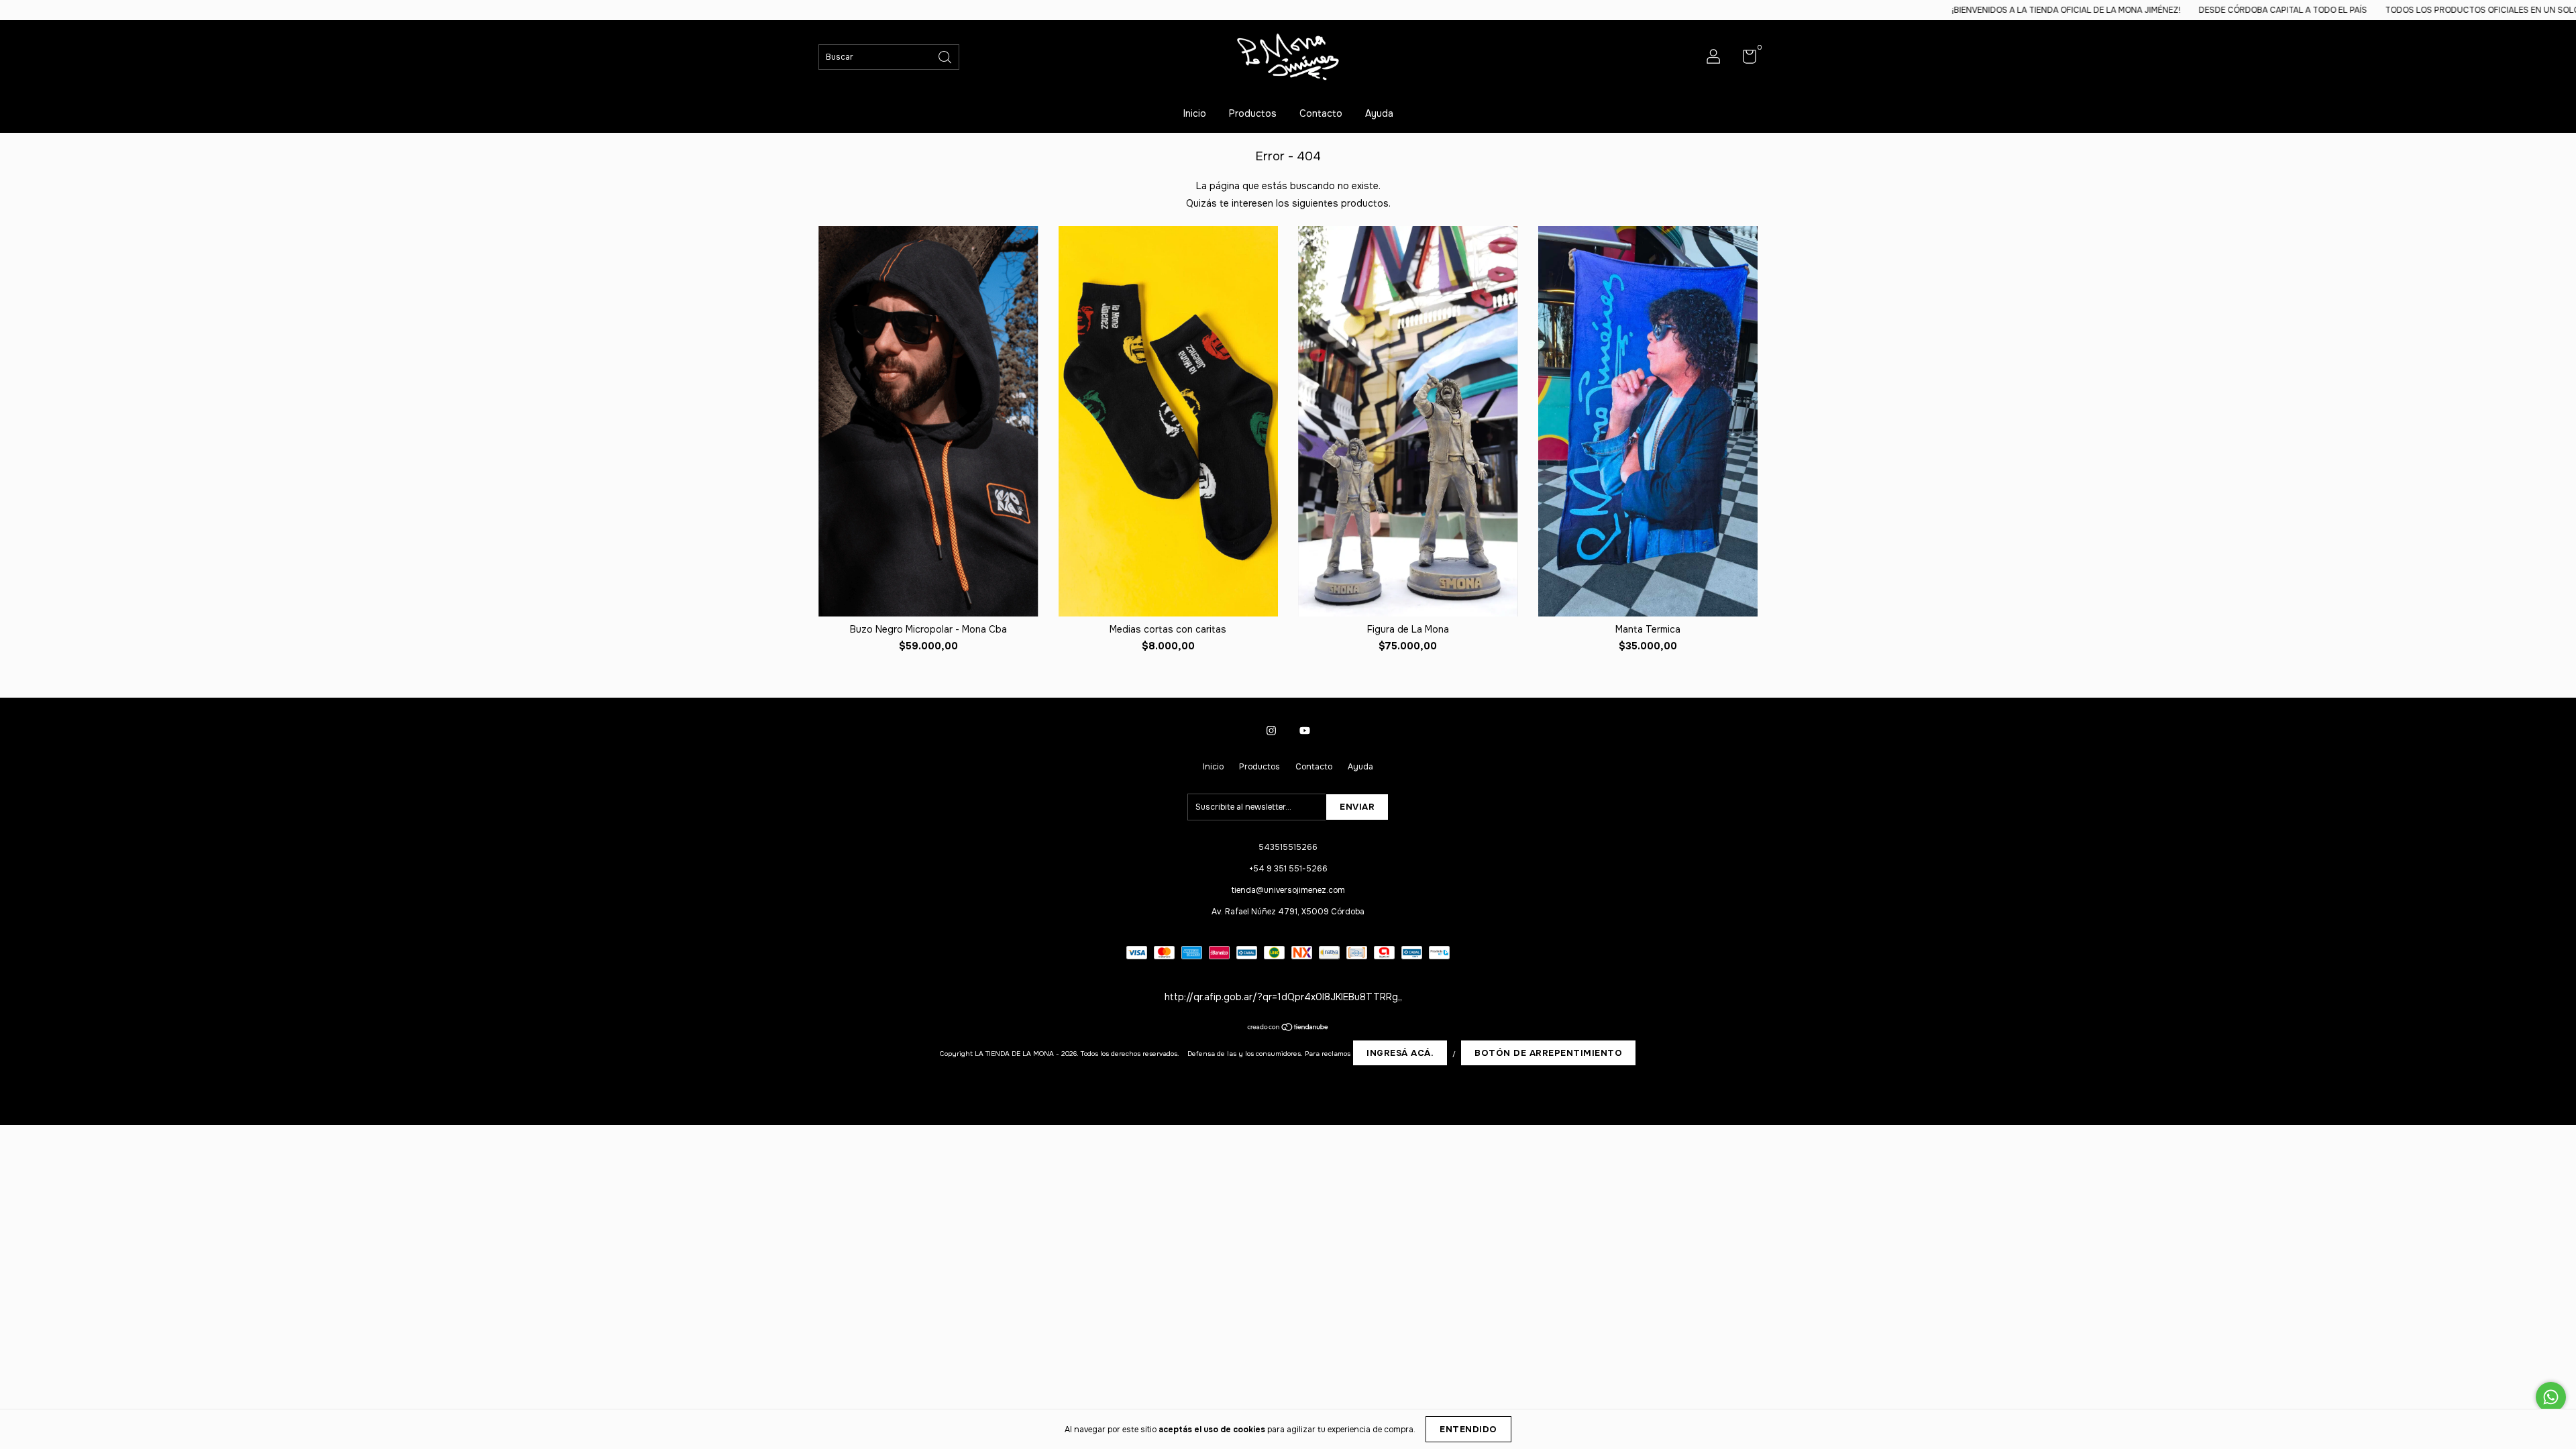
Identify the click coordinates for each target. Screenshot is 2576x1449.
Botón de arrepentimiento (1548, 1053)
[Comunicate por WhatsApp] (2551, 1397)
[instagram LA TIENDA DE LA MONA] (1271, 731)
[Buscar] (946, 56)
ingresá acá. (1400, 1053)
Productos (1253, 113)
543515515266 (1288, 847)
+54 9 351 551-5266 (1288, 869)
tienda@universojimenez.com (1288, 890)
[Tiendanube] (1288, 1028)
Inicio (1195, 113)
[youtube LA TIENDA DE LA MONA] (1305, 731)
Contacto (1321, 113)
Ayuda (1379, 113)
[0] (1745, 60)
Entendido (1468, 1429)
